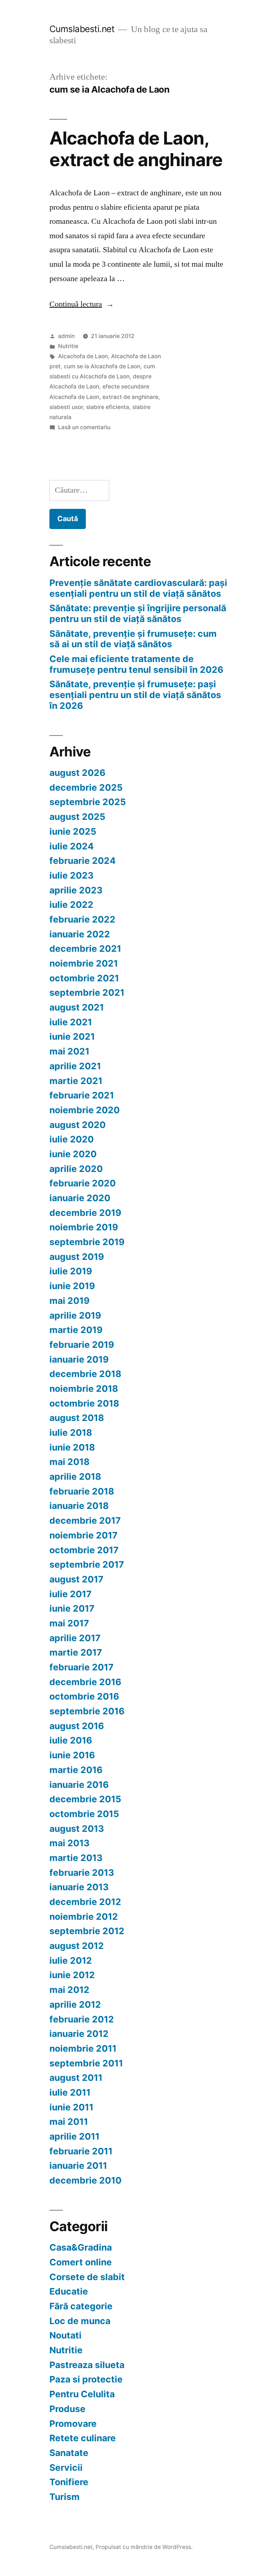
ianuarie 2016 (79, 1785)
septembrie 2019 (87, 1242)
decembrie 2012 (85, 1902)
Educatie (69, 2291)
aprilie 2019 (75, 1315)
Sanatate (69, 2453)
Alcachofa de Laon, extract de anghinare (136, 149)
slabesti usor (66, 407)
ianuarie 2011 (78, 2166)
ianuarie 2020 (80, 1198)
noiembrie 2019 (84, 1227)
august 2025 (77, 817)
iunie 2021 (72, 1036)
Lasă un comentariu (84, 427)
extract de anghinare (130, 397)
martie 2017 (76, 1652)
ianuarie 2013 (79, 1887)
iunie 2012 (72, 1975)
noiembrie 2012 (84, 1917)
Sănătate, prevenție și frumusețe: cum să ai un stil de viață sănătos (133, 639)
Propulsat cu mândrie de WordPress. (144, 2547)
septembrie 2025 (88, 802)
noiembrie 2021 (84, 963)
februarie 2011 (81, 2151)
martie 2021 (76, 1081)
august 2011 (76, 2078)
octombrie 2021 (84, 978)
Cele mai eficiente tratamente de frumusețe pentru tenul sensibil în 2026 (136, 664)
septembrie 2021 (87, 992)
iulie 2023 (71, 875)
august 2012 (77, 1946)
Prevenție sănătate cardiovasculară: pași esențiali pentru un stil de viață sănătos (138, 588)
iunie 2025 (73, 831)
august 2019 (77, 1257)
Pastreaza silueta (87, 2365)
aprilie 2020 (76, 1169)
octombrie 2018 (84, 1403)
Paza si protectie (86, 2379)
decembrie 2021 (85, 949)
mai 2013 (69, 1843)
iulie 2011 (70, 2092)
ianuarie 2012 (79, 2034)
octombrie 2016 (84, 1696)
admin (66, 336)
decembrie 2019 (85, 1213)
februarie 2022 (82, 919)
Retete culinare (83, 2438)
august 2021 (77, 1007)
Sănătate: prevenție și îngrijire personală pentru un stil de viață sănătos (138, 613)
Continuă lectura (82, 304)
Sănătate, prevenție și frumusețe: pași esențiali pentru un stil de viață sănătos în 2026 (135, 695)
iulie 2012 (71, 1960)
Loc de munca (80, 2321)
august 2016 (77, 1726)
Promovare (73, 2424)
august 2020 (78, 1125)
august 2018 (77, 1418)
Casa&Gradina (81, 2247)
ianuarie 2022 (80, 934)
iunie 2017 (72, 1608)
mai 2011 (69, 2122)
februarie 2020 (83, 1183)
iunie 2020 (73, 1154)
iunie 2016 (72, 1755)
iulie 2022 (71, 905)
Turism (65, 2497)
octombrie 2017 (84, 1550)
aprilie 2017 (75, 1638)
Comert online (81, 2262)
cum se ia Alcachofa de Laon (102, 366)
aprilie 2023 (76, 890)
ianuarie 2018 (79, 1506)
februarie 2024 (83, 861)
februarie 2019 (82, 1345)
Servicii (66, 2468)
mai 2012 (69, 1990)
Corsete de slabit (87, 2277)
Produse (67, 2409)
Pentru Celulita (82, 2394)
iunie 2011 (71, 2107)
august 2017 (76, 1579)
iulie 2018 (71, 1433)
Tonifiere (69, 2482)
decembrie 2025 (86, 787)
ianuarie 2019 (79, 1359)
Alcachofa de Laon (83, 356)
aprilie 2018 (75, 1476)
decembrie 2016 (85, 1682)
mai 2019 (69, 1301)
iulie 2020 (72, 1139)
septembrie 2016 (87, 1711)
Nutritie (68, 346)
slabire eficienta (108, 407)
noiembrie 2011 (83, 2048)
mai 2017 (69, 1623)
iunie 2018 (72, 1447)
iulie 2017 (71, 1594)
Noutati (65, 2335)
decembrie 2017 (85, 1520)
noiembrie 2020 (85, 1110)
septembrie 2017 (87, 1564)
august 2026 (77, 773)
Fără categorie (81, 2306)
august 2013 (77, 1829)
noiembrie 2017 (83, 1535)
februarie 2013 (82, 1873)
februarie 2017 (82, 1667)
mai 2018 (69, 1462)
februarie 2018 (82, 1491)
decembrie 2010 (85, 2180)
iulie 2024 (72, 846)
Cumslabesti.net (82, 29)
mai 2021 (69, 1051)
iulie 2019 (71, 1271)
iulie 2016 (71, 1740)
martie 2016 (76, 1770)
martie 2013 (76, 1858)
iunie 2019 (72, 1286)
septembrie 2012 (87, 1931)
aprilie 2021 (75, 1066)
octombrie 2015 (84, 1814)
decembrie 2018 (85, 1374)
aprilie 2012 (75, 2004)
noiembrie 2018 (84, 1389)
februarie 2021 (82, 1095)
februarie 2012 (82, 2019)
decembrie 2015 (85, 1799)
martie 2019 (76, 1330)
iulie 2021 (71, 1022)
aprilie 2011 (74, 2136)
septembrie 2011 (86, 2063)
